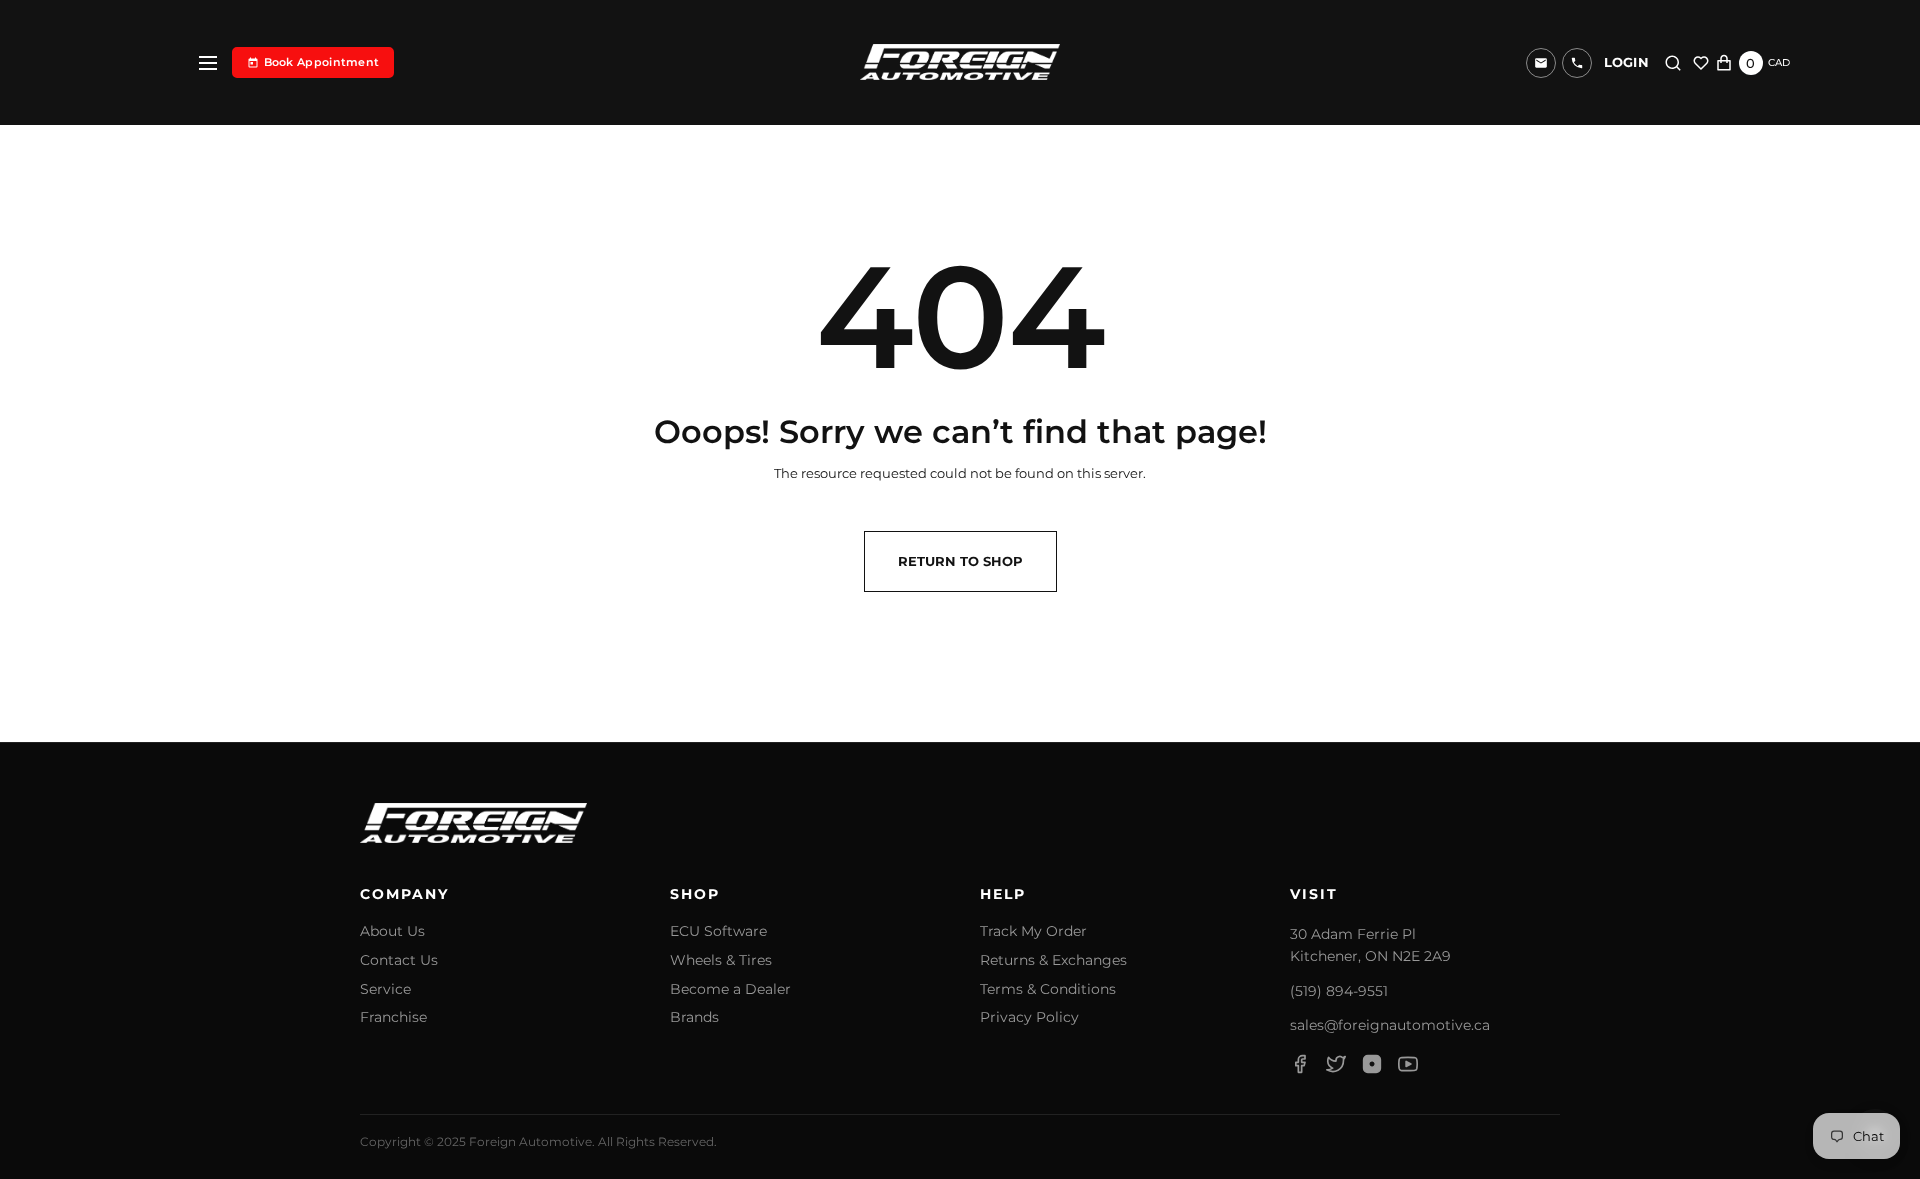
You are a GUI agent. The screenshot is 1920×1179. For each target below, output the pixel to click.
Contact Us (399, 960)
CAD (1779, 62)
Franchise (393, 1017)
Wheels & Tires (721, 960)
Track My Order (1033, 931)
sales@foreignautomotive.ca (1390, 1025)
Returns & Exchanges (1053, 960)
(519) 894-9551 (1339, 991)
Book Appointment (322, 62)
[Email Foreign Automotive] (1541, 63)
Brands (694, 1017)
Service (385, 989)
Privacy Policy (1029, 1017)
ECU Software (718, 931)
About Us (392, 931)
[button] (1577, 63)
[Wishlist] (1701, 63)
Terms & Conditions (1048, 989)
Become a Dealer (730, 989)
